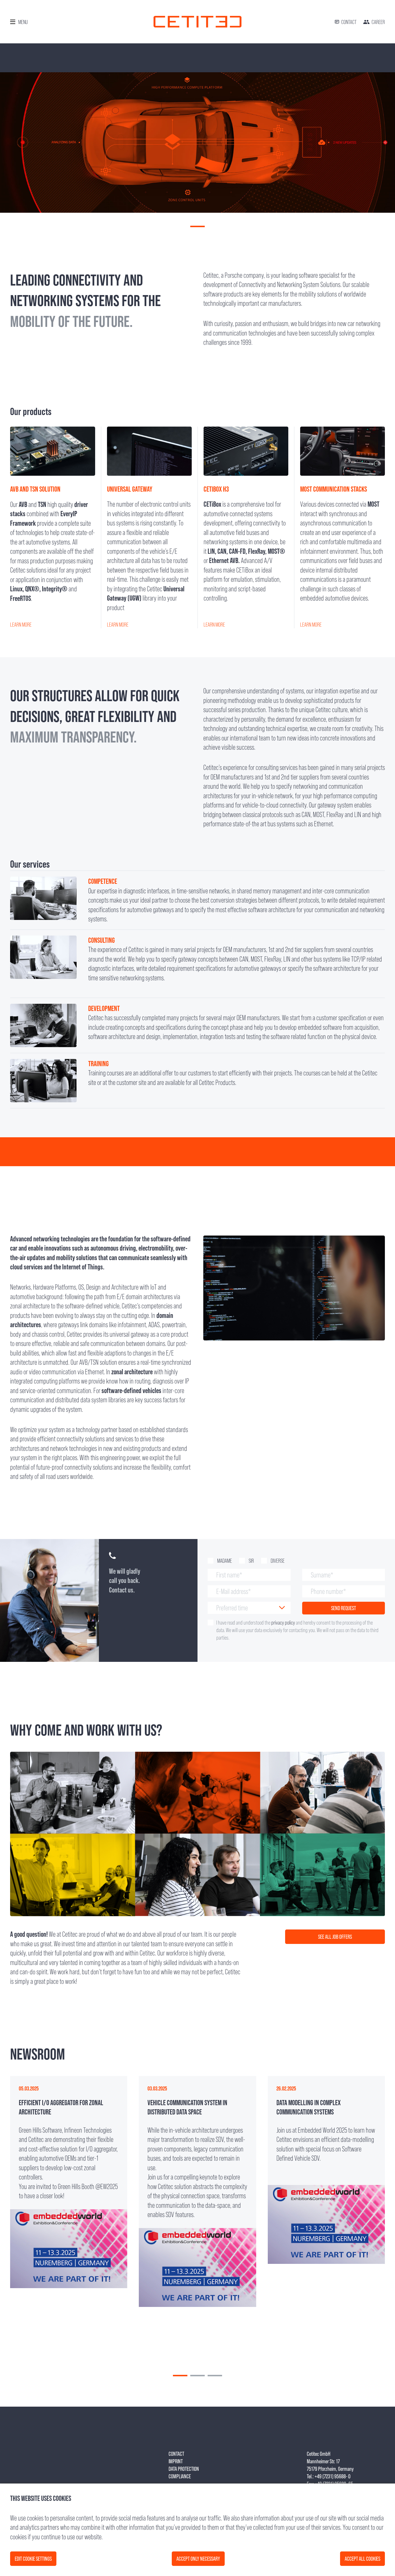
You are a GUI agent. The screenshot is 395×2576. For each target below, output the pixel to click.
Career (378, 22)
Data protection (184, 2469)
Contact (349, 22)
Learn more (21, 625)
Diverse (278, 1561)
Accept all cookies (362, 2559)
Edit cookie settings (33, 2559)
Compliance (180, 2476)
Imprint (176, 2461)
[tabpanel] (197, 142)
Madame (225, 1561)
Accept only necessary (198, 2559)
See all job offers (335, 1937)
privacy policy (283, 1623)
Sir (251, 1561)
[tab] (180, 2376)
